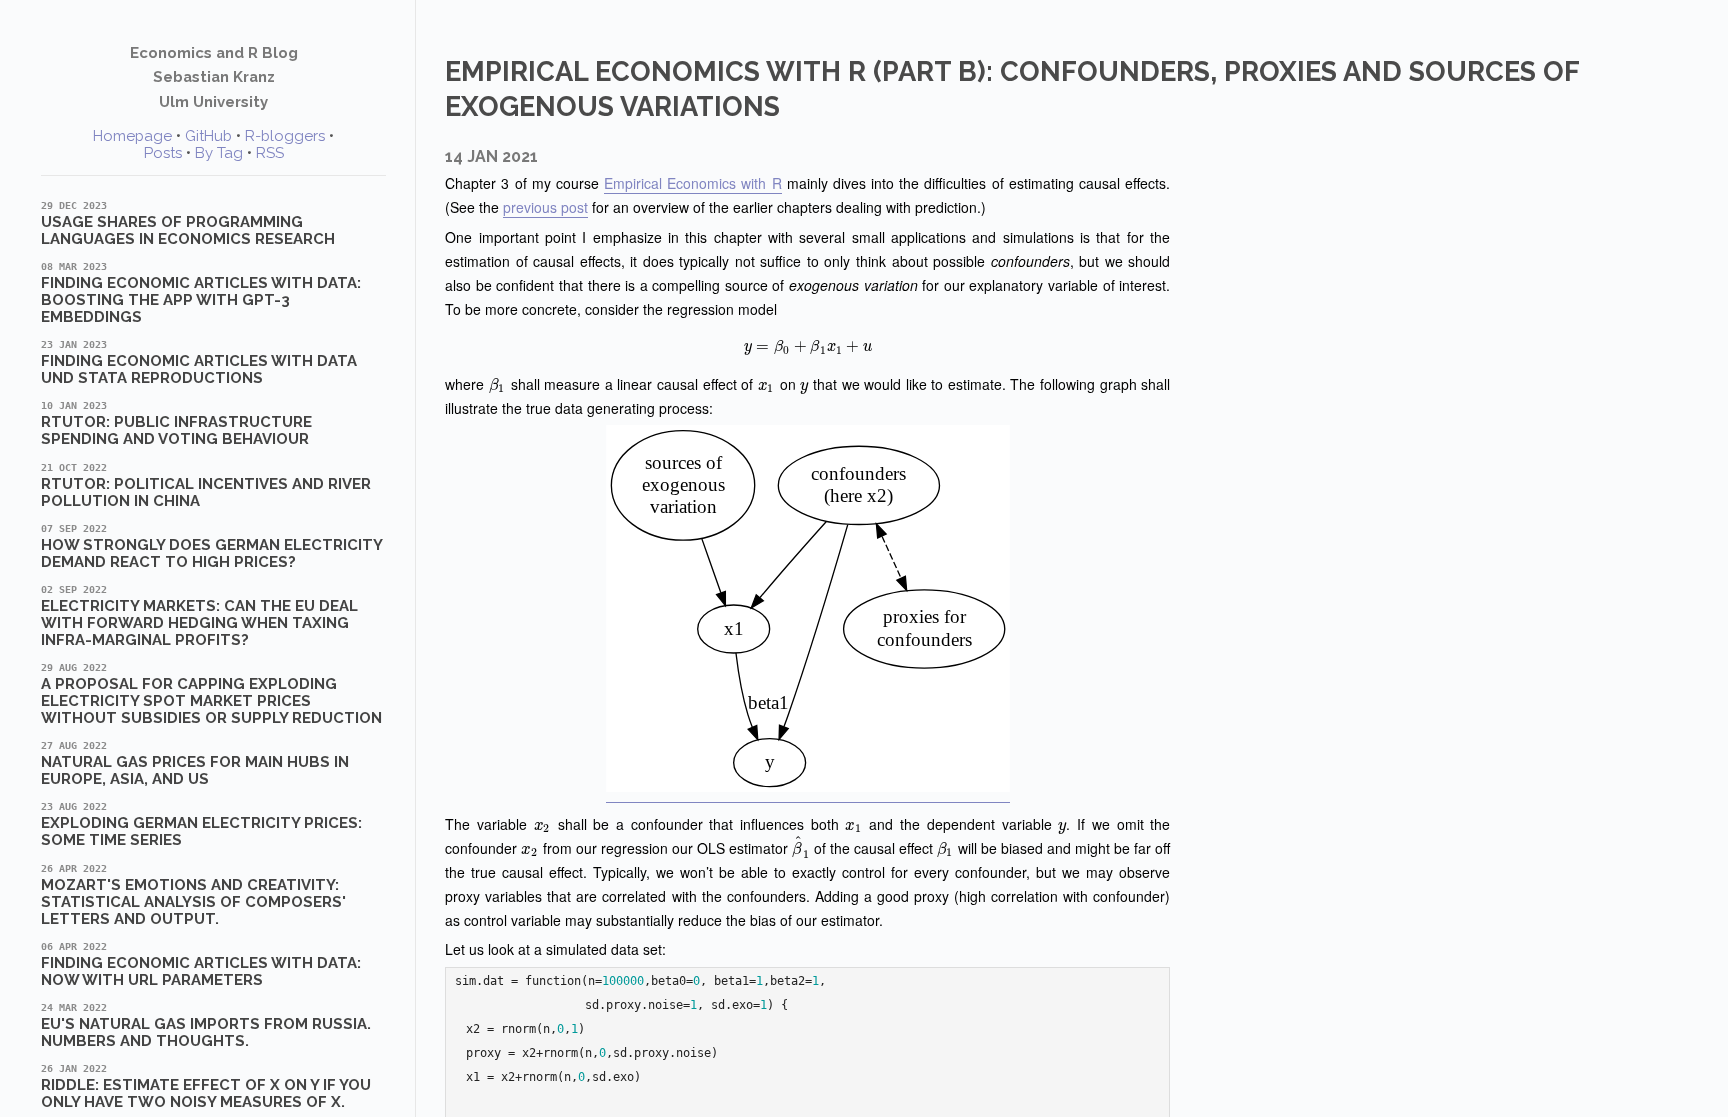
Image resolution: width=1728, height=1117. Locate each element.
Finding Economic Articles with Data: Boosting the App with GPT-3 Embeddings (201, 293)
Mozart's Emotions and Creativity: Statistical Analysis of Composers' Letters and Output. (193, 895)
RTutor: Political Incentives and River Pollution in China (206, 486)
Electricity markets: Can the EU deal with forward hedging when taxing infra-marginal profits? (199, 616)
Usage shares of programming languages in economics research (188, 224)
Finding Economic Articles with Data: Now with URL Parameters (201, 965)
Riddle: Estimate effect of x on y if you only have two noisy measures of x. (206, 1087)
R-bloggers (285, 136)
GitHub (208, 136)
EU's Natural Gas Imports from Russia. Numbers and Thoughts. (206, 1026)
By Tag (219, 153)
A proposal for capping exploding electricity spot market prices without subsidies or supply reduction (211, 694)
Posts (163, 153)
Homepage (132, 136)
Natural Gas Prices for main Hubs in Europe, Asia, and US (195, 764)
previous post (545, 207)
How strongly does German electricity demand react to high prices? (211, 547)
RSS (270, 153)
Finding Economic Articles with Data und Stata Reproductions (199, 363)
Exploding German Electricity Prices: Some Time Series (201, 825)
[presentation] (807, 346)
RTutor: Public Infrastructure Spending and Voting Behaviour (176, 424)
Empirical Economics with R (693, 183)
